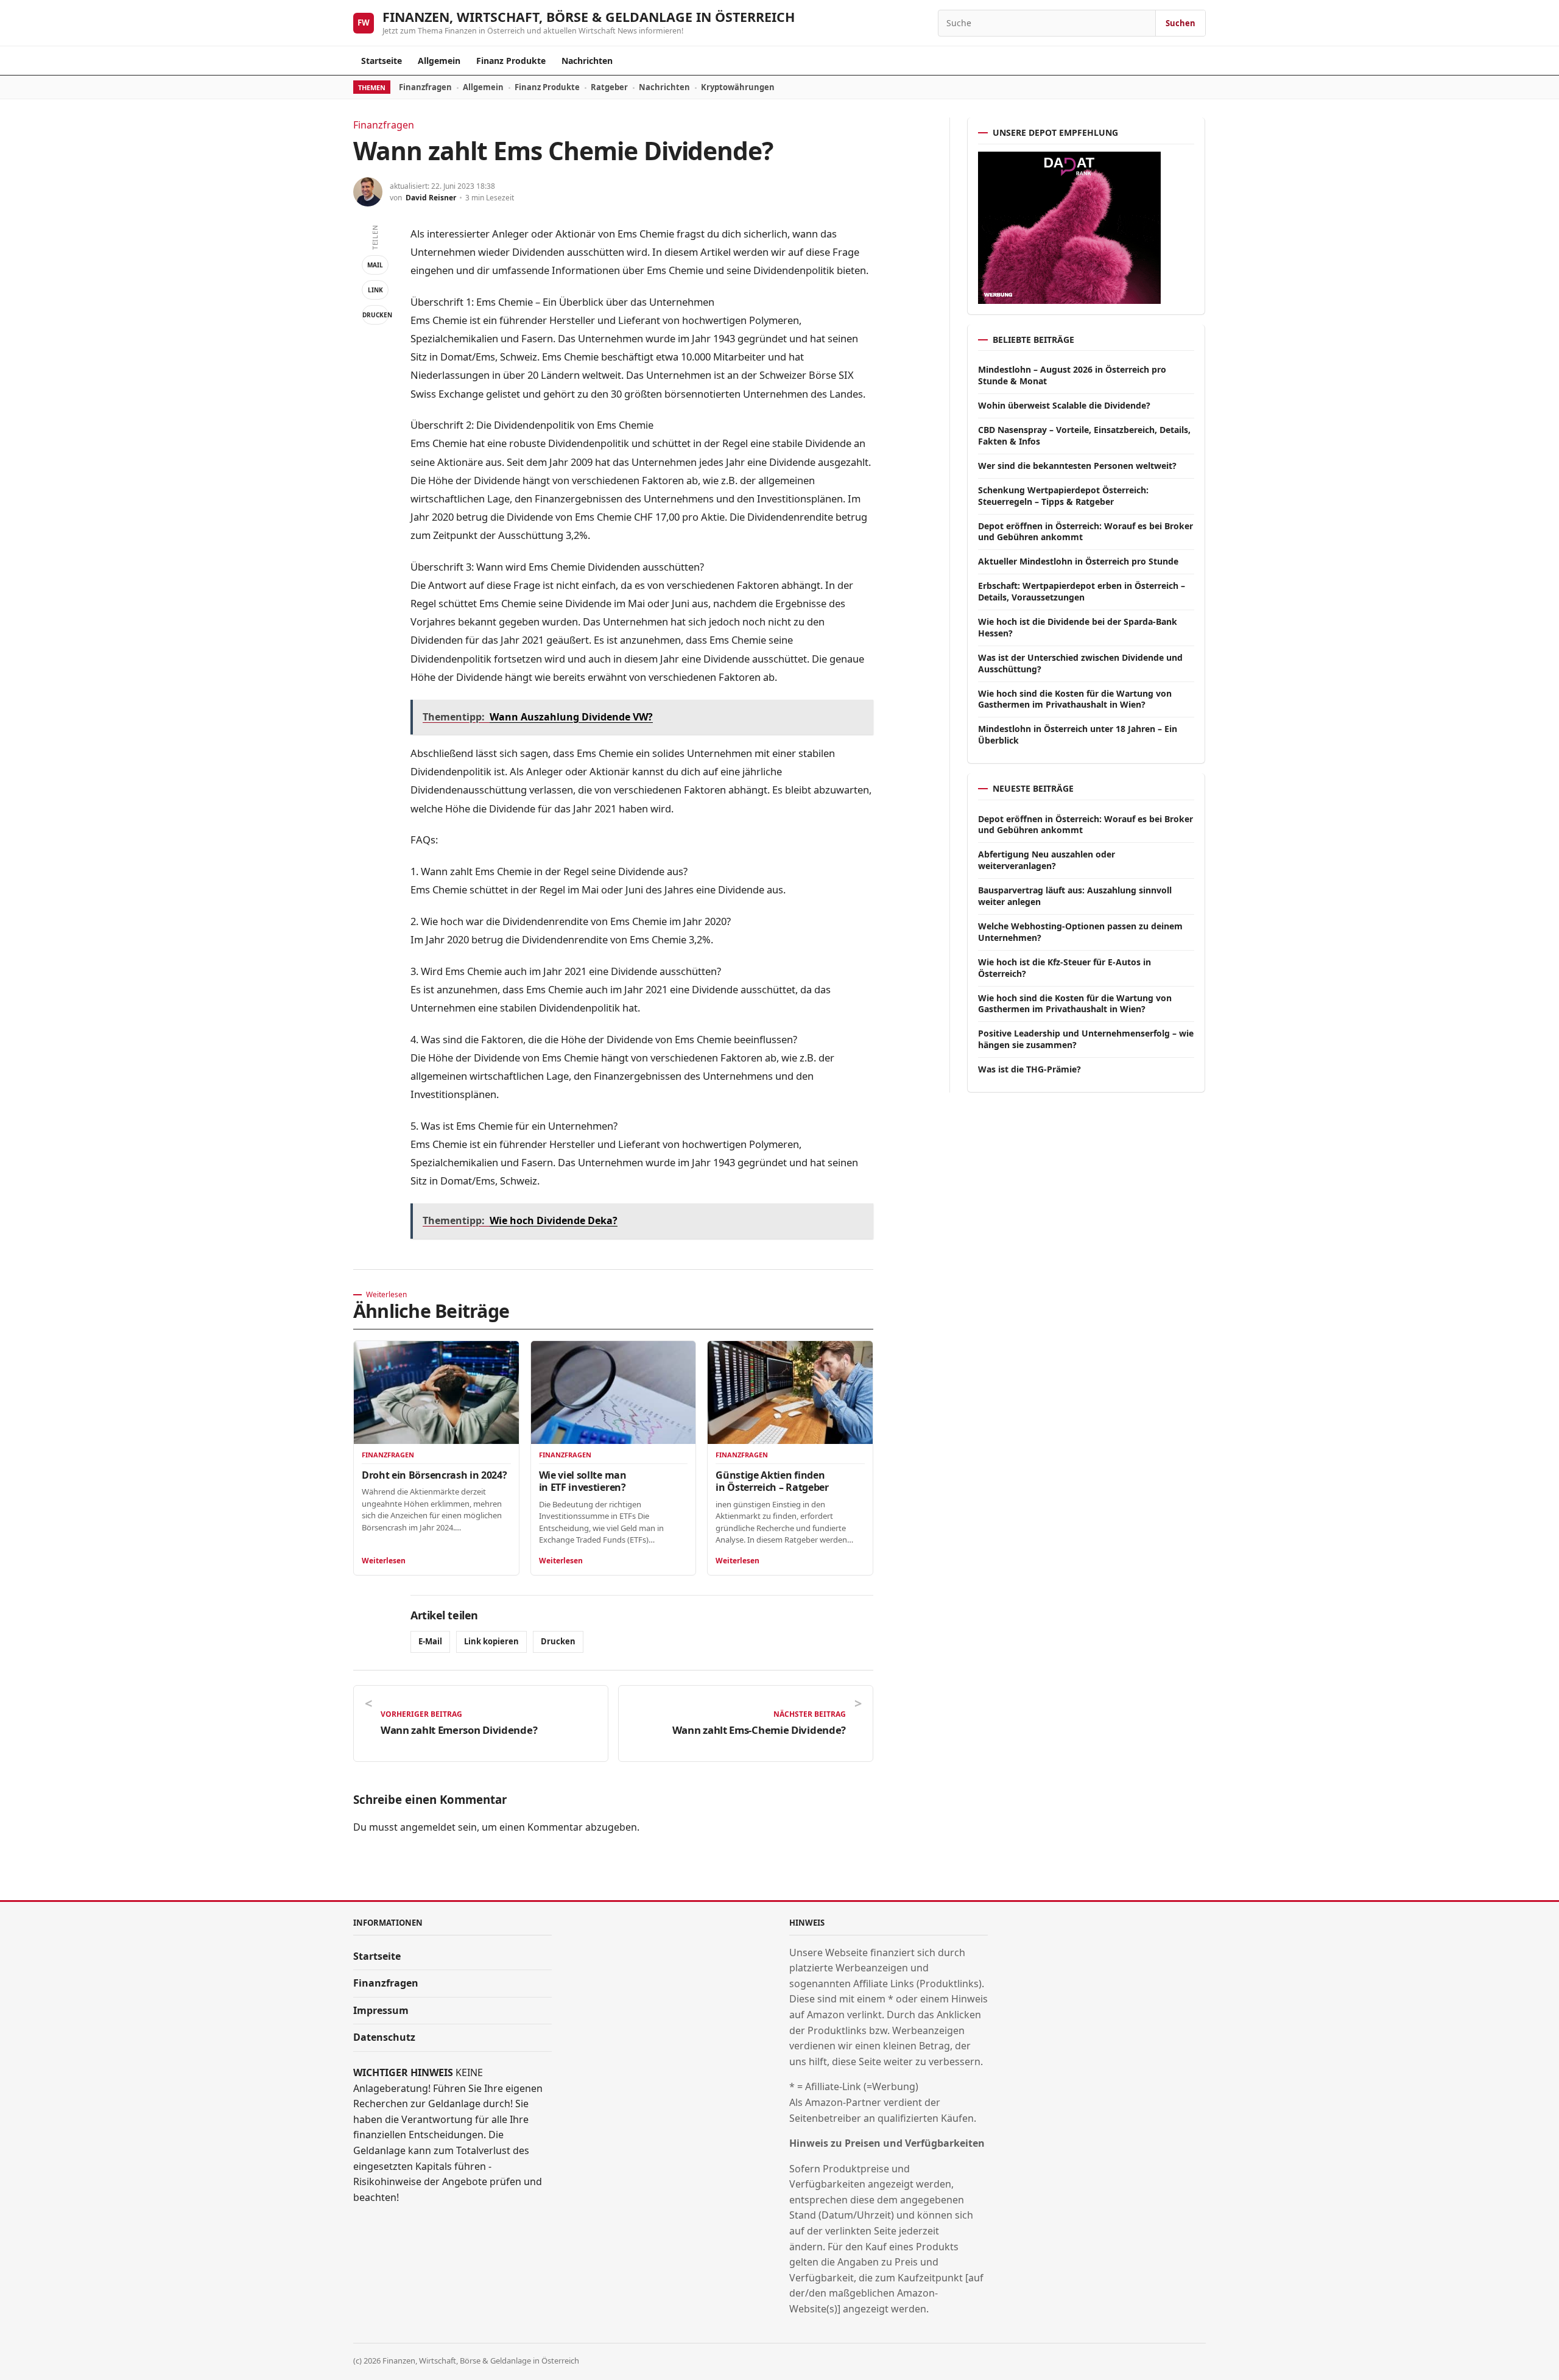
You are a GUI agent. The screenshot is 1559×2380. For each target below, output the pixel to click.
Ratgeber (609, 87)
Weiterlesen (384, 1561)
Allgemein (439, 61)
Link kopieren (491, 1641)
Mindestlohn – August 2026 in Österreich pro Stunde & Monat (1072, 375)
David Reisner (431, 198)
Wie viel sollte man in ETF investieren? (583, 1481)
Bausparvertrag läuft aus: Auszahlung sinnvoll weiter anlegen (1075, 896)
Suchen (1181, 23)
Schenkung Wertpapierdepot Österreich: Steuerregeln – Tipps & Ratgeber (1063, 496)
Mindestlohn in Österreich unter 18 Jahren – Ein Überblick (1078, 734)
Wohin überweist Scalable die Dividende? (1064, 405)
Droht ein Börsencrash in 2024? (434, 1475)
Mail (375, 265)
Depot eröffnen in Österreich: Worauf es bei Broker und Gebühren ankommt (1086, 532)
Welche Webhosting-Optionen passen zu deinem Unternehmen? (1080, 932)
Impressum (381, 2010)
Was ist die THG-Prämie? (1029, 1069)
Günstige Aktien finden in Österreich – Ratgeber (772, 1481)
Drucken (375, 315)
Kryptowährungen (738, 87)
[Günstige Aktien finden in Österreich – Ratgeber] (790, 1392)
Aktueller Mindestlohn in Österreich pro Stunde (1078, 561)
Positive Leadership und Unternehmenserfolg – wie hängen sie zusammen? (1086, 1039)
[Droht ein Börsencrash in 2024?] (436, 1392)
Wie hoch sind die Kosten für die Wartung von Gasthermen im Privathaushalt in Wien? (1075, 699)
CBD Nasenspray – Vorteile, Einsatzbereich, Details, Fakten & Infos (1084, 435)
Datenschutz (384, 2037)
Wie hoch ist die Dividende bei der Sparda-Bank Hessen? (1078, 627)
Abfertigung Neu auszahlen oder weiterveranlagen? (1047, 860)
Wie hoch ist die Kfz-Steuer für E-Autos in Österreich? (1065, 968)
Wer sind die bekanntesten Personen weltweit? (1077, 466)
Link (375, 290)
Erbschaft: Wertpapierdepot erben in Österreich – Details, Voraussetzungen (1082, 591)
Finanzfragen (425, 87)
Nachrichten (587, 61)
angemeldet (428, 1827)
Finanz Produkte (511, 61)
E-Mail (430, 1641)
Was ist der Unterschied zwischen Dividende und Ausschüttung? (1080, 663)
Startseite (382, 61)
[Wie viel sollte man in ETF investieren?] (614, 1392)
